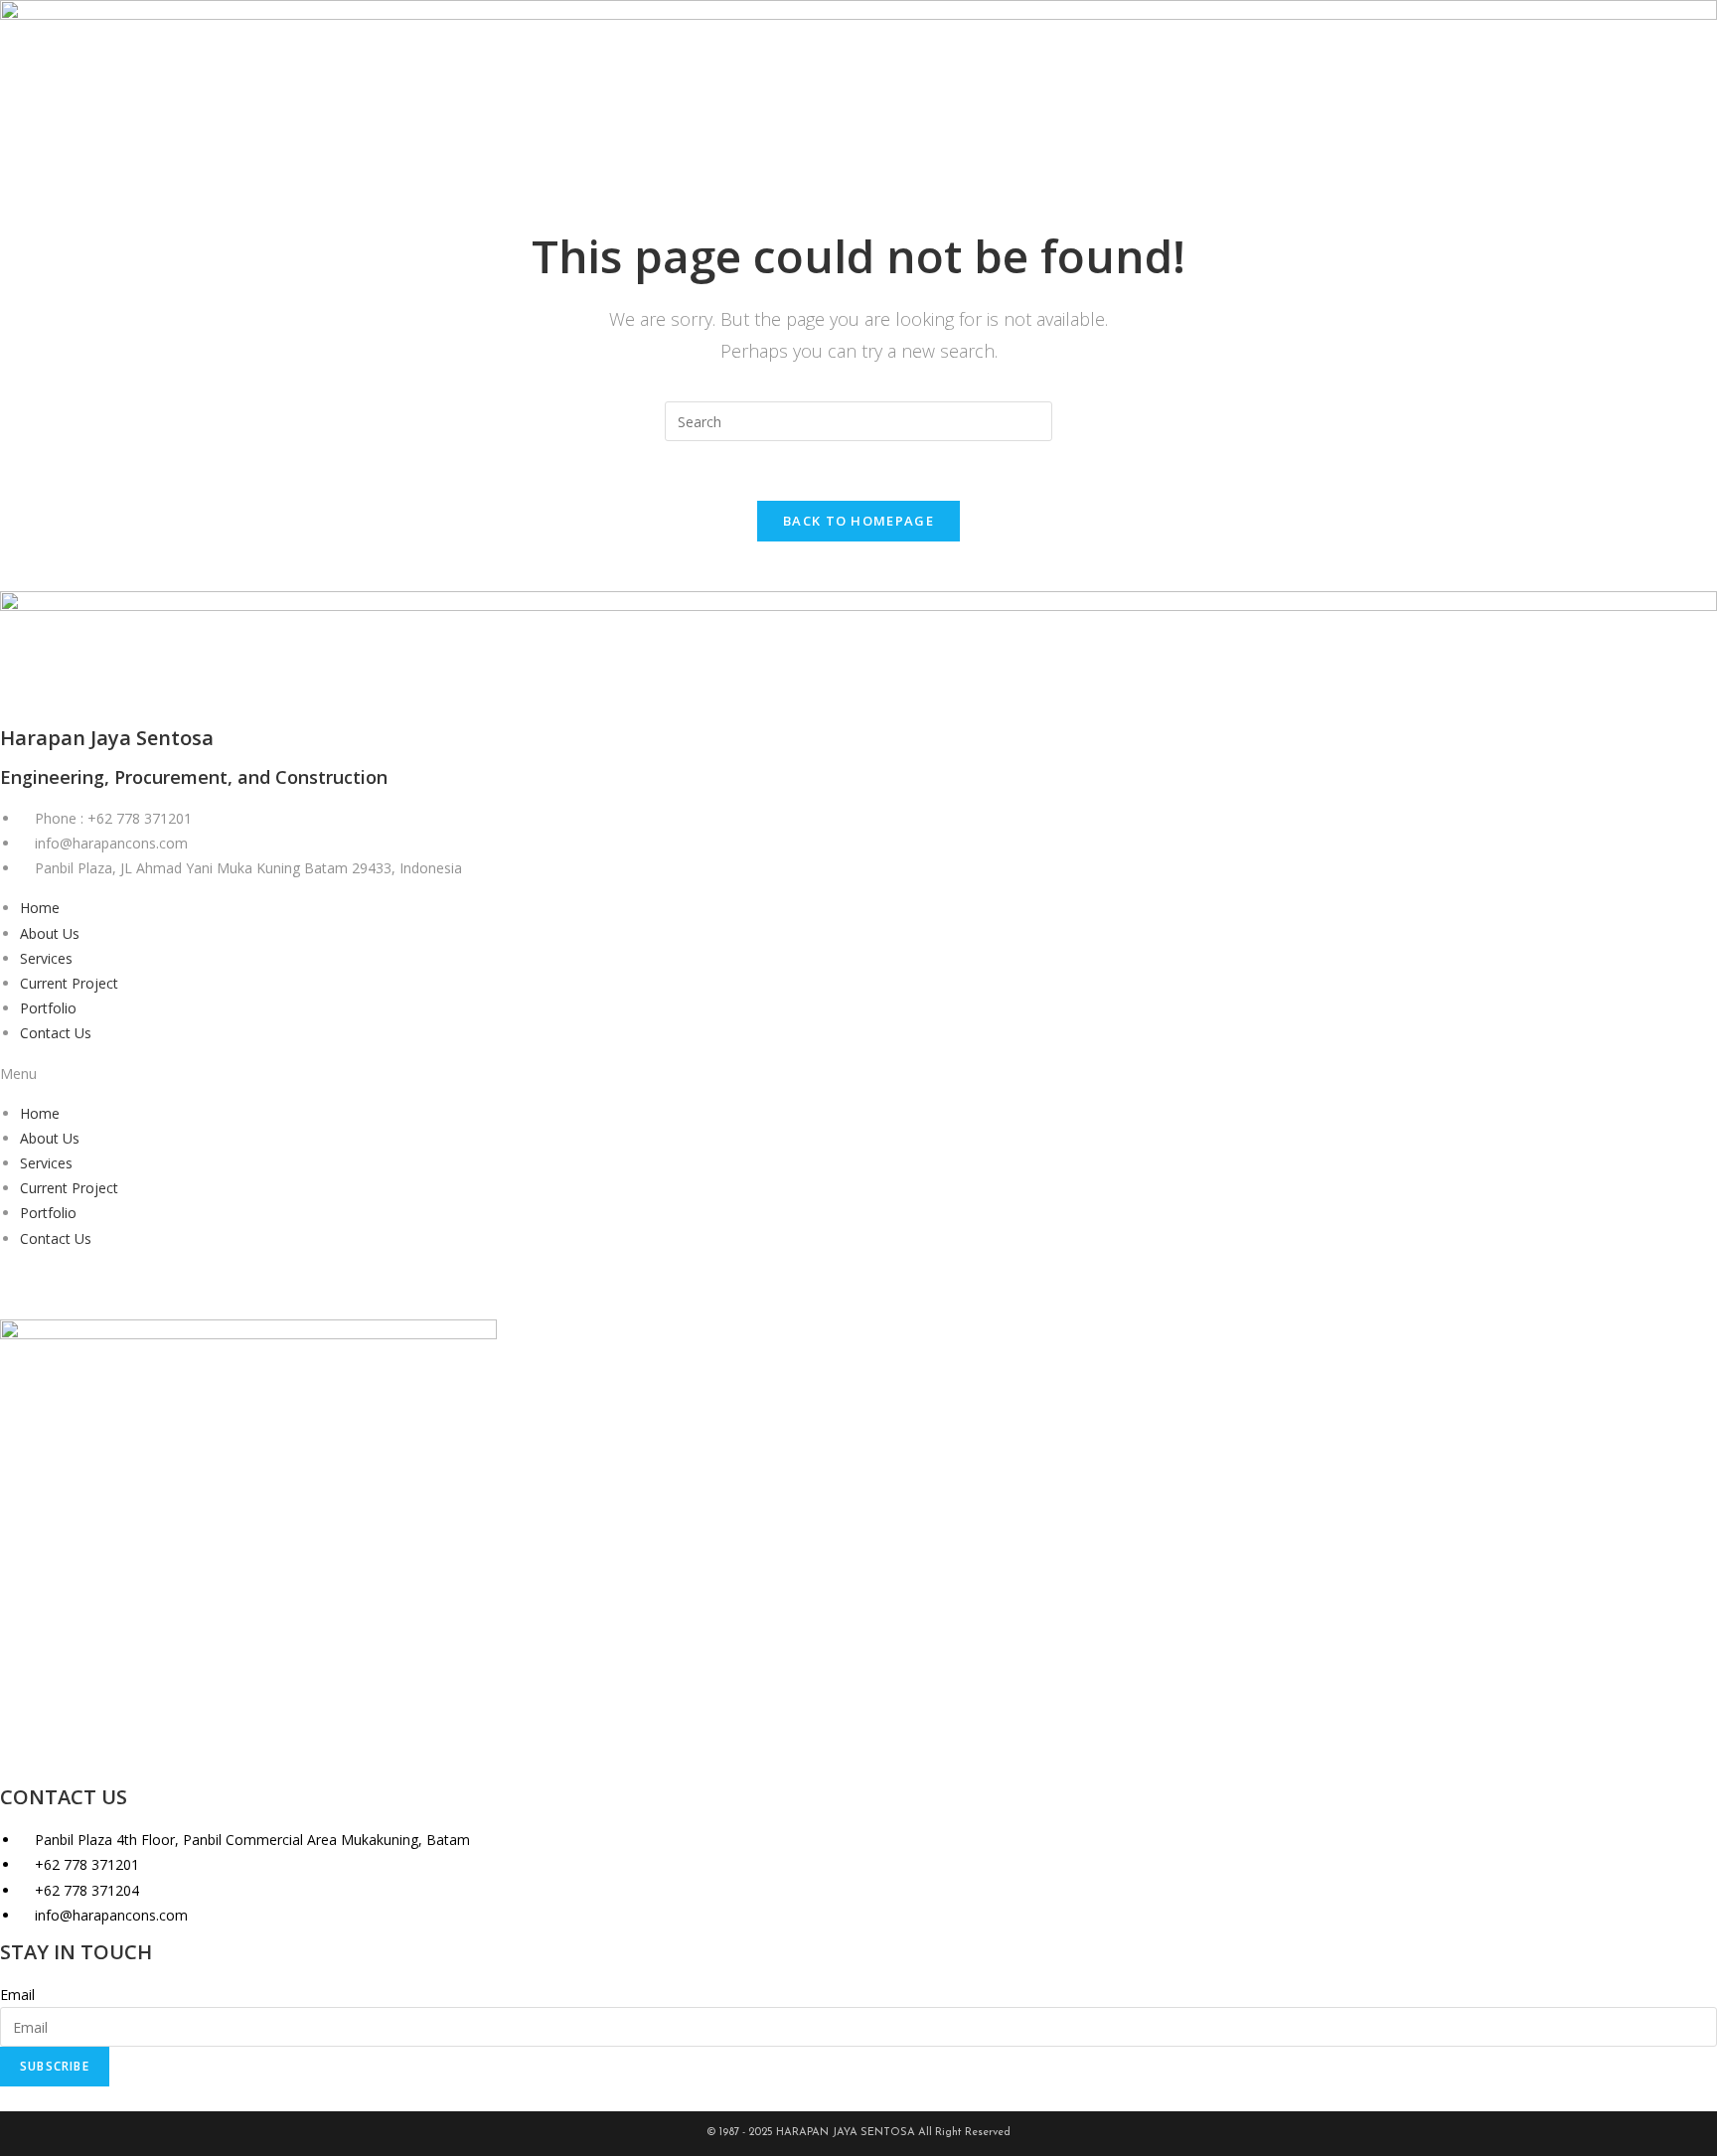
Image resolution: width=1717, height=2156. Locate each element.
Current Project (69, 983)
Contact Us (56, 1033)
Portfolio (48, 1008)
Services (46, 958)
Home (40, 908)
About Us (50, 933)
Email (17, 1995)
